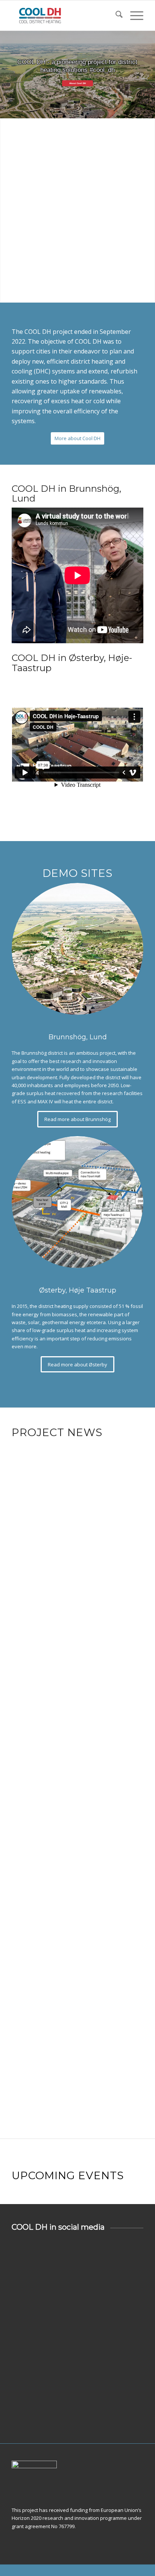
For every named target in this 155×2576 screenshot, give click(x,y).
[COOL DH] (64, 15)
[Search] (115, 15)
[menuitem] (115, 15)
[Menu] (133, 15)
